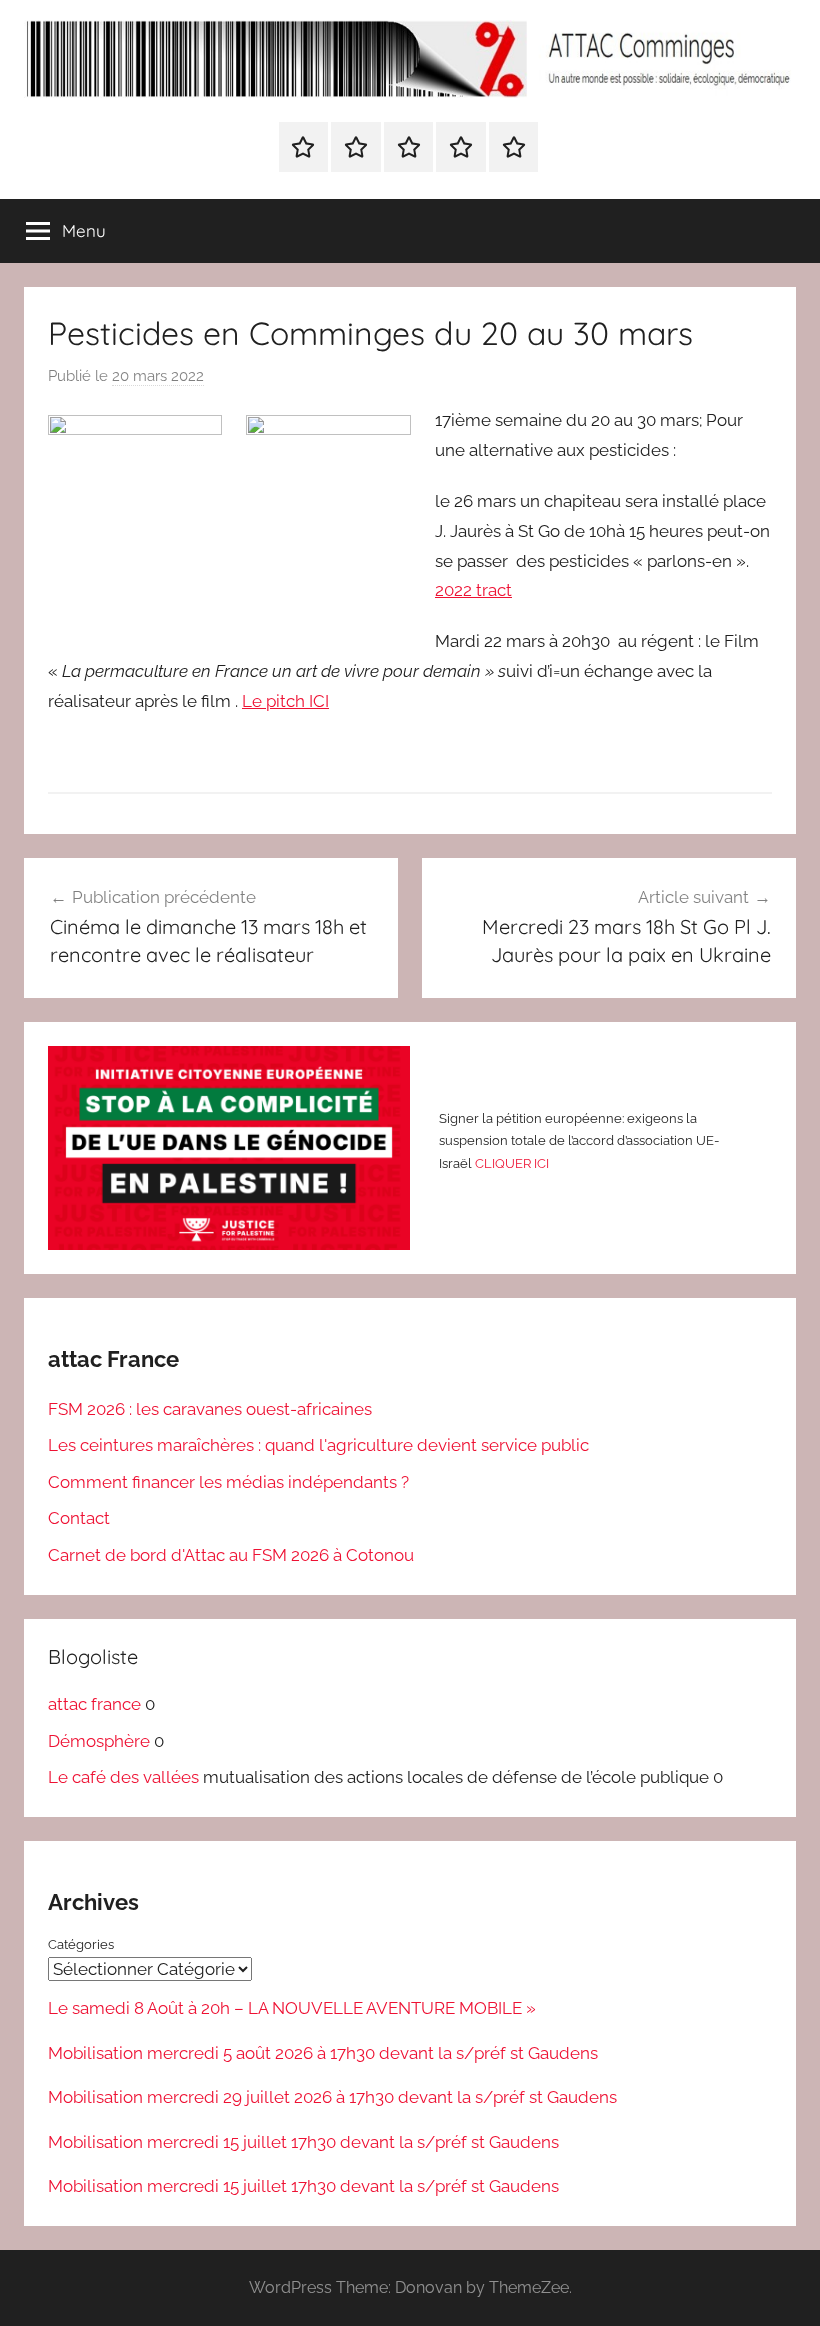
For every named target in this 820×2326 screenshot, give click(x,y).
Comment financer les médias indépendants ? (228, 1482)
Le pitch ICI (285, 701)
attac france (94, 1704)
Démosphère (99, 1741)
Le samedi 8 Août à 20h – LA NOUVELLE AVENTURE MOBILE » (292, 2008)
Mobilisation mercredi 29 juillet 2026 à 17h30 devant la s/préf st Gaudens (332, 2097)
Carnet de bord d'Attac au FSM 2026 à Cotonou (231, 1555)
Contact (79, 1518)
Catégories (81, 1944)
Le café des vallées (123, 1777)
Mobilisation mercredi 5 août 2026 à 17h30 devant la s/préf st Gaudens (323, 2053)
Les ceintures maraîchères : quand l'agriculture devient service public (318, 1445)
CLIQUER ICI (512, 1163)
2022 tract (473, 590)
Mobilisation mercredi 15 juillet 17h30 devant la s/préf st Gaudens (303, 2142)
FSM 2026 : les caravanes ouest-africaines (210, 1409)
